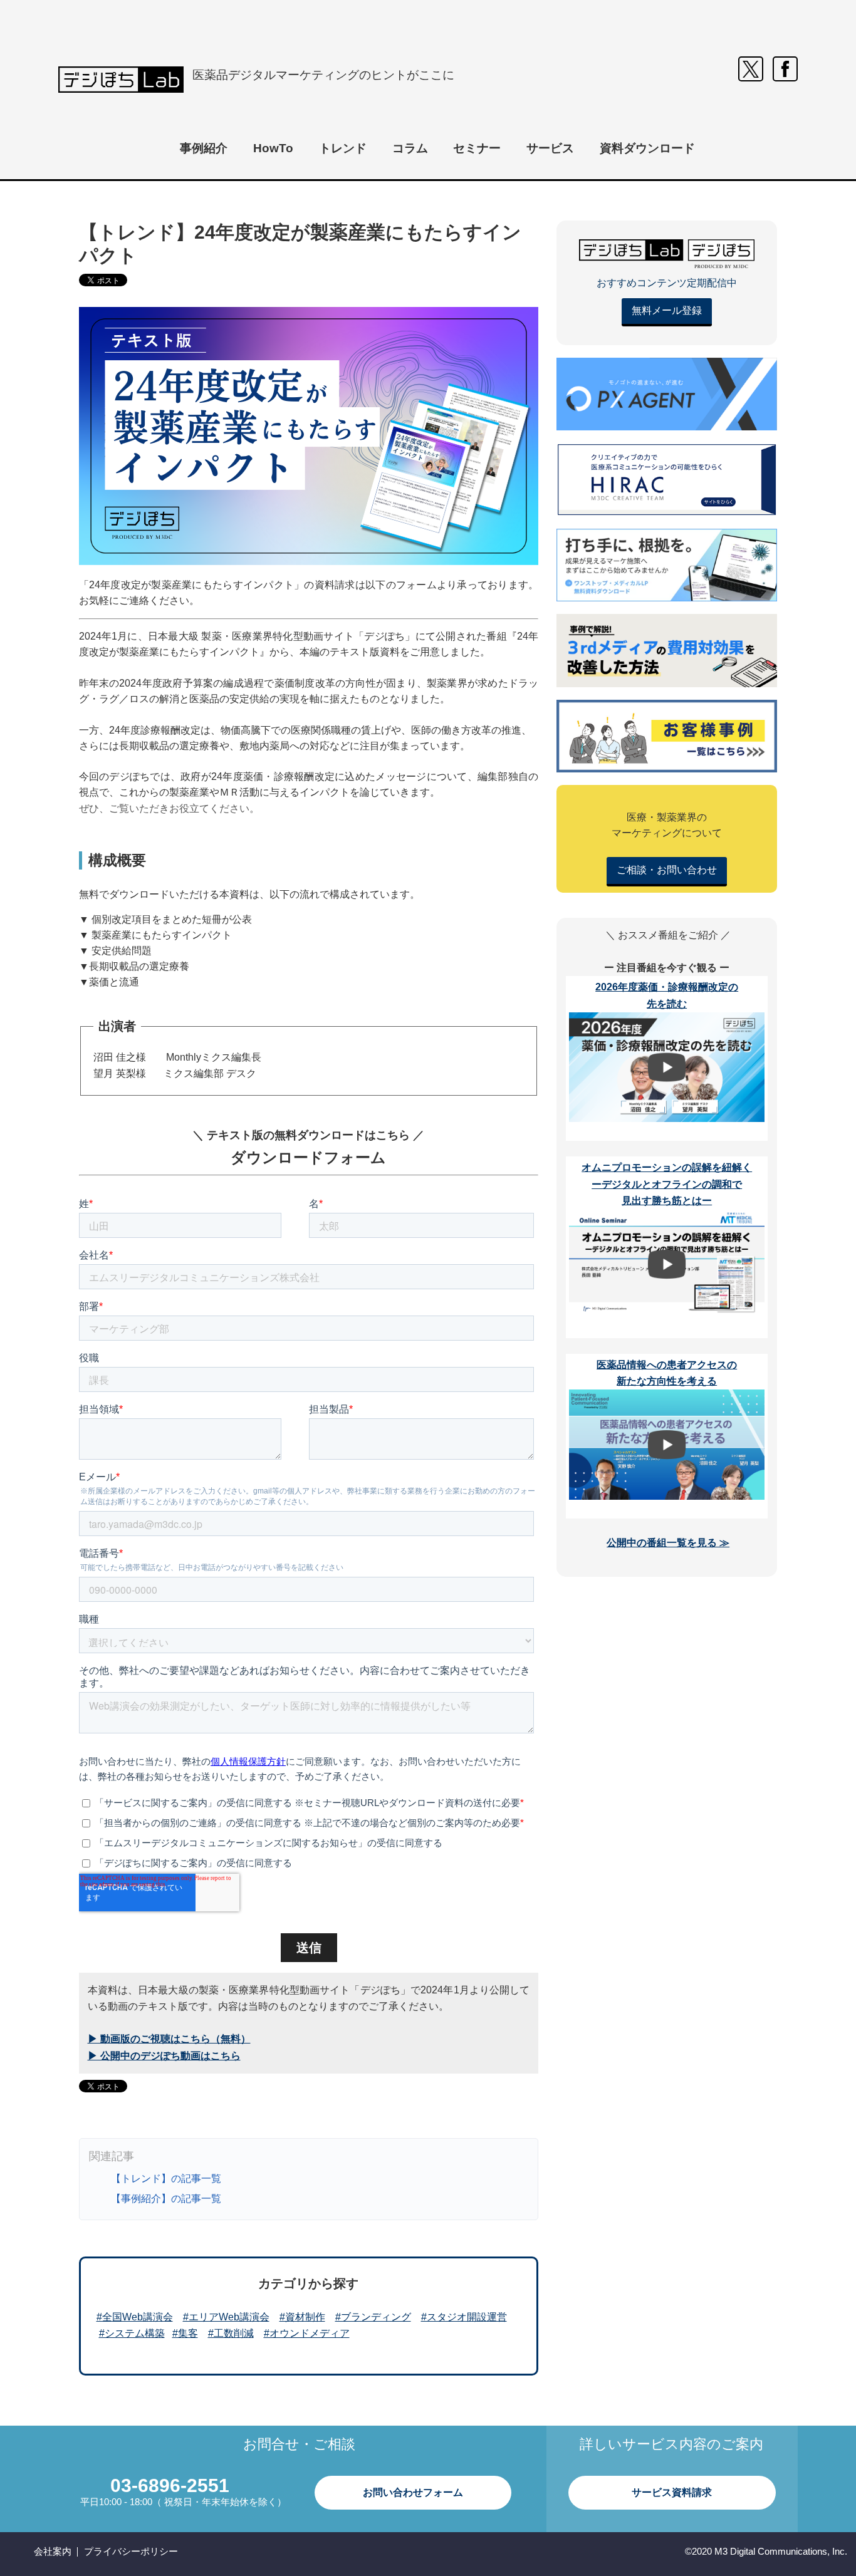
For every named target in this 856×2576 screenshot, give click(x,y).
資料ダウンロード (647, 148)
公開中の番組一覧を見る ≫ (668, 1543)
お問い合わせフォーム (413, 2492)
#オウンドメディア (307, 2333)
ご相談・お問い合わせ (667, 870)
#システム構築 (132, 2333)
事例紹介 (204, 148)
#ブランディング (373, 2317)
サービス (550, 148)
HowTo (273, 148)
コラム (410, 148)
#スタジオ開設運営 (464, 2317)
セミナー (477, 148)
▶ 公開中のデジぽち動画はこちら (164, 2056)
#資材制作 (302, 2317)
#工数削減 (231, 2333)
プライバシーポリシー (131, 2551)
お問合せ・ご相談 (299, 2444)
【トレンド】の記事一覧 (166, 2179)
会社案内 (53, 2551)
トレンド (343, 148)
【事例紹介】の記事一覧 (166, 2199)
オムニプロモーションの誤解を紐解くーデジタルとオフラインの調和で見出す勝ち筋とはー (667, 1184)
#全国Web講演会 (135, 2317)
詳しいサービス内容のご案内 (671, 2444)
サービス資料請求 (672, 2492)
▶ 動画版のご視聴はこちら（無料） (169, 2039)
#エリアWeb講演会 (226, 2317)
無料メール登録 (667, 310)
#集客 (185, 2333)
